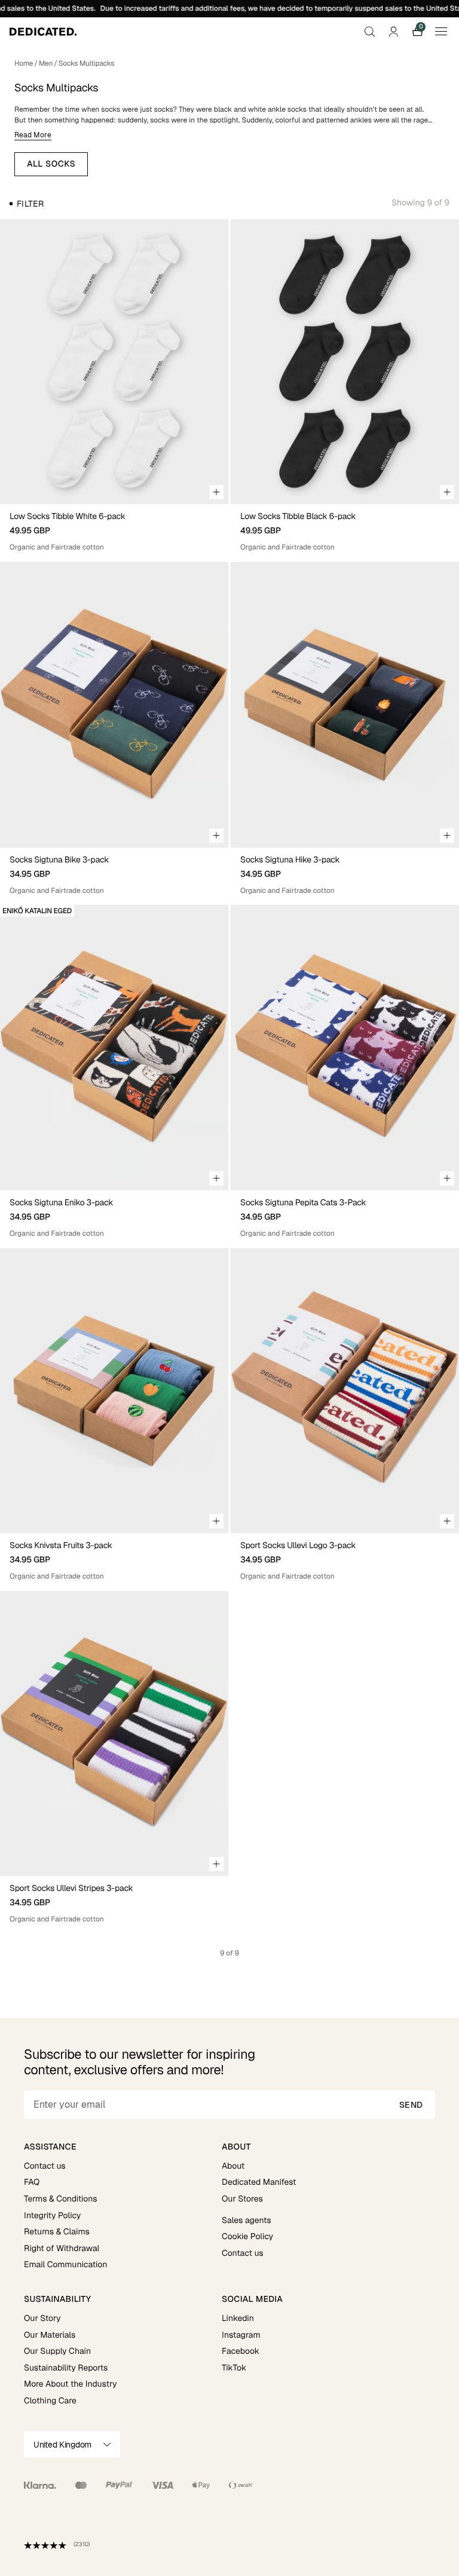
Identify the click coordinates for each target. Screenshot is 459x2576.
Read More (33, 135)
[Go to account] (393, 32)
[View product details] (114, 528)
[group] (114, 362)
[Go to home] (43, 32)
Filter (30, 204)
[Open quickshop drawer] (216, 492)
